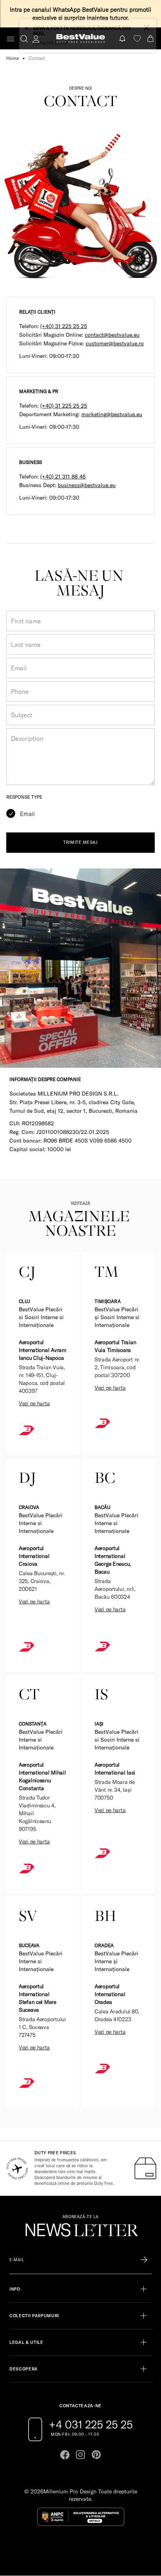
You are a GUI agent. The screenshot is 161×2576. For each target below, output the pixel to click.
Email (27, 814)
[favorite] (137, 39)
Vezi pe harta (34, 1403)
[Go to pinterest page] (96, 2455)
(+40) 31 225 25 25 (64, 326)
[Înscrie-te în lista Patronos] (144, 2260)
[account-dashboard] (36, 39)
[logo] (81, 39)
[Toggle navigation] (11, 39)
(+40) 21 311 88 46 (63, 477)
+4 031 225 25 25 (91, 2424)
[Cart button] (151, 39)
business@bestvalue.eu (87, 485)
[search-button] (24, 38)
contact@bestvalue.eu (112, 335)
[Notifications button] (123, 39)
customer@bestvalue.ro (115, 343)
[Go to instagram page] (80, 2455)
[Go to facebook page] (65, 2455)
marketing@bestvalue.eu (112, 414)
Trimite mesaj (80, 842)
